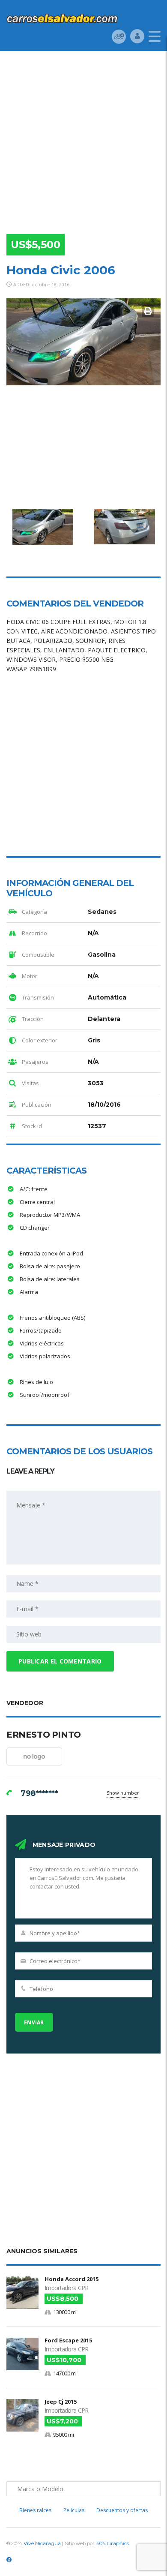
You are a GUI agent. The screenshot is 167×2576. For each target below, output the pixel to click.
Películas (74, 2510)
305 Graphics (112, 2543)
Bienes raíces (35, 2510)
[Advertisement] (83, 139)
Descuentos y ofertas (122, 2510)
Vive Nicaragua (42, 2543)
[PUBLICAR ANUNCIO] (119, 36)
